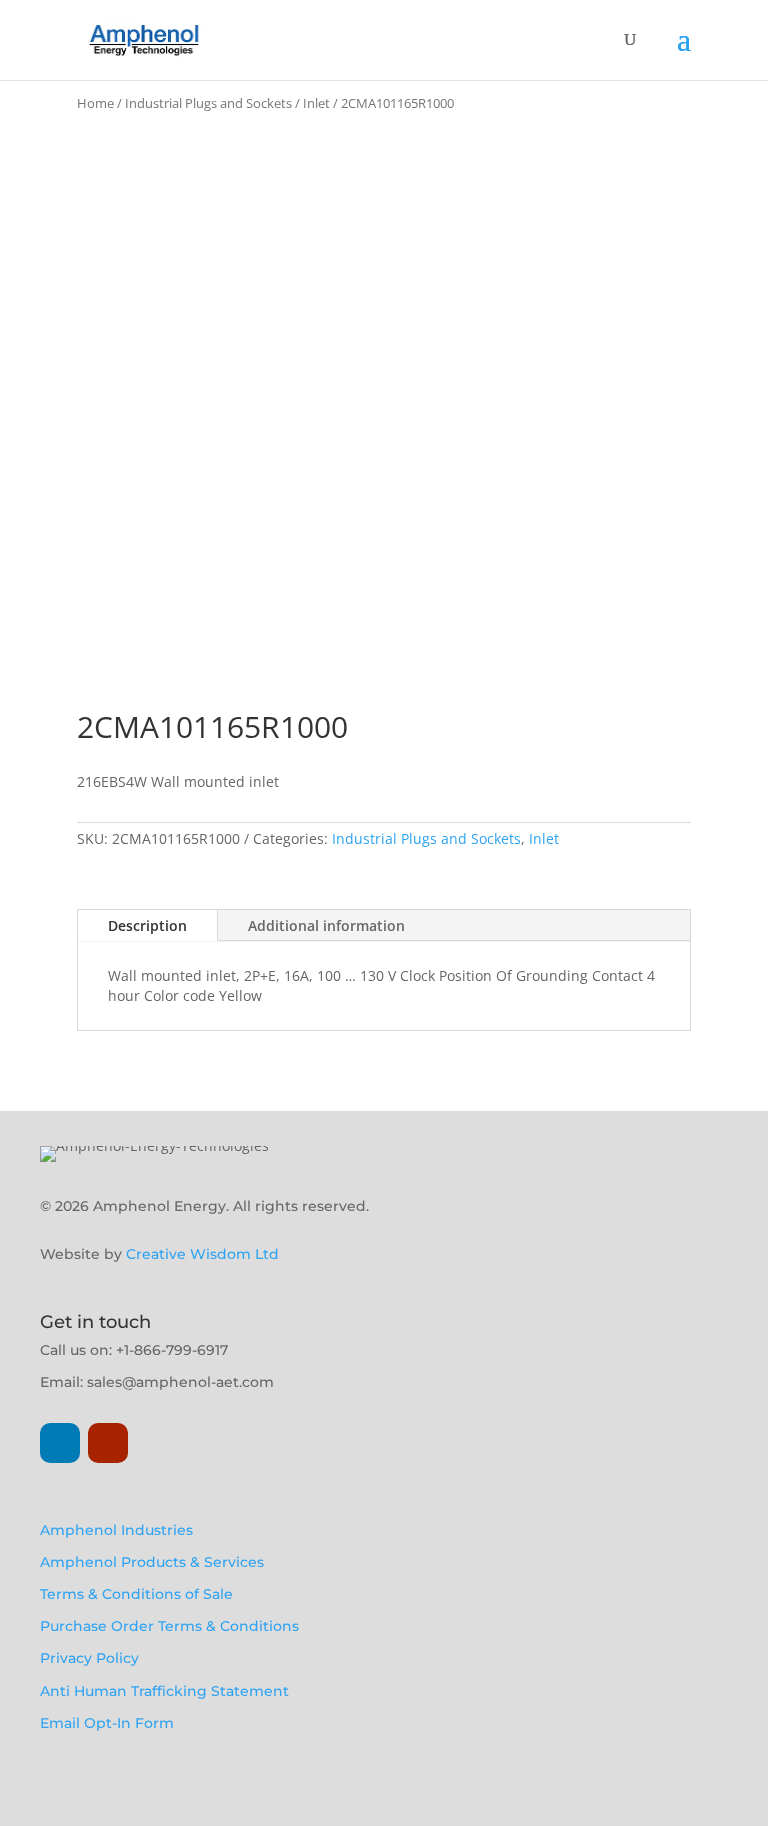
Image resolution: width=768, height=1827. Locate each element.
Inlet (316, 103)
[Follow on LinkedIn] (60, 1443)
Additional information (326, 925)
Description (147, 925)
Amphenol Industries (116, 1530)
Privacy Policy (89, 1658)
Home (95, 103)
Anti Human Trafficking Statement (164, 1691)
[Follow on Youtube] (108, 1443)
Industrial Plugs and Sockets (208, 103)
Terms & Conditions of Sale (136, 1594)
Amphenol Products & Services (152, 1562)
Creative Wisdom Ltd (202, 1254)
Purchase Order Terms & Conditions (169, 1626)
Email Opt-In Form (107, 1723)
